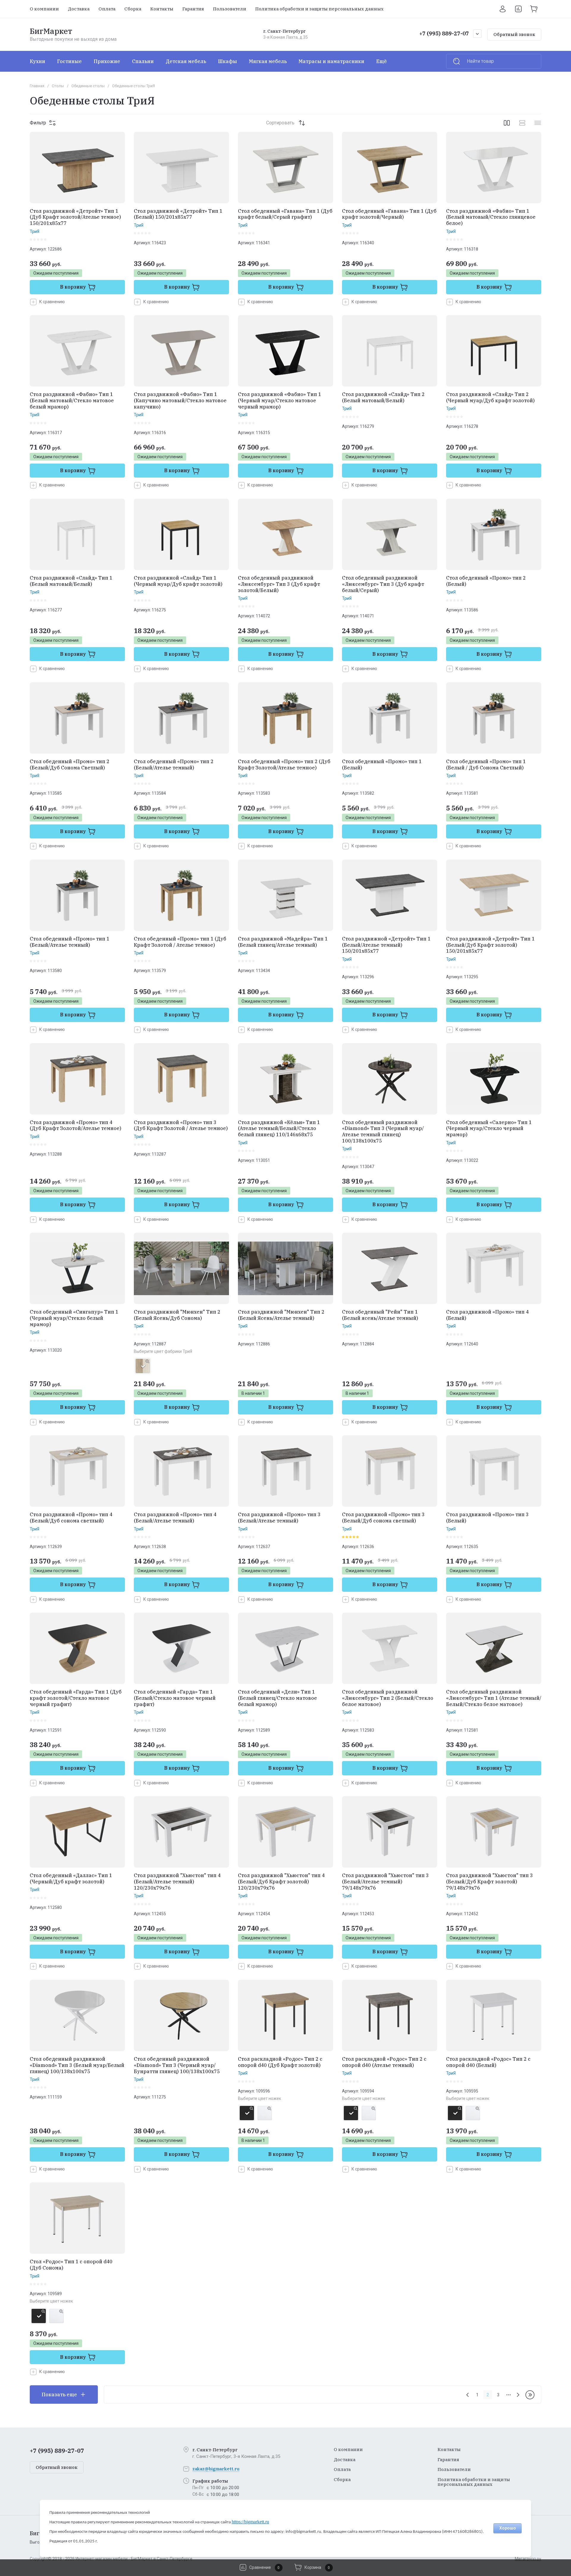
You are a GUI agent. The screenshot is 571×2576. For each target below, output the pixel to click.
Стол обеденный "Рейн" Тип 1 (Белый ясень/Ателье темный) (380, 1315)
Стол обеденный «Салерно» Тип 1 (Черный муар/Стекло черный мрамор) (489, 1129)
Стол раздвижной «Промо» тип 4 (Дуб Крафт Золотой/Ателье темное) (76, 1125)
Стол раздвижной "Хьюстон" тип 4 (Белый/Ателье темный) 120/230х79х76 (177, 1882)
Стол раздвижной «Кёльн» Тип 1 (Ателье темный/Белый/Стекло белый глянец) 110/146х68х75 (279, 1129)
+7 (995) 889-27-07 (444, 33)
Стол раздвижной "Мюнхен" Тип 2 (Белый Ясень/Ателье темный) (281, 1315)
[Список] (522, 123)
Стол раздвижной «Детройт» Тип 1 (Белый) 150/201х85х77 (178, 214)
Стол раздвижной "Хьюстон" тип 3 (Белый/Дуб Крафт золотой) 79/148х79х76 (490, 1882)
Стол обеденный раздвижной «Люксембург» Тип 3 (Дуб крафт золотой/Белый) (279, 584)
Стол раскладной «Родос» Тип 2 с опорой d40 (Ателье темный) (384, 2062)
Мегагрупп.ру (528, 2559)
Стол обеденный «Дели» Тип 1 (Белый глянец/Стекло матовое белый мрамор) (277, 1698)
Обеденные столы (88, 86)
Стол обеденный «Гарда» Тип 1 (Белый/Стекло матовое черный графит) (175, 1698)
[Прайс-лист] (538, 123)
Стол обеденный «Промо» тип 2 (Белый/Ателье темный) (174, 764)
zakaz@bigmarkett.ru (216, 2469)
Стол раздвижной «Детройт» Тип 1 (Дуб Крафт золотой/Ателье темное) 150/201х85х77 (75, 217)
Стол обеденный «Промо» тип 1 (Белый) (382, 764)
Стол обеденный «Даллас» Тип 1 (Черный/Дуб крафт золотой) (71, 1878)
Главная (37, 86)
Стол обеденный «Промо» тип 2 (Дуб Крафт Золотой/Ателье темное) (284, 764)
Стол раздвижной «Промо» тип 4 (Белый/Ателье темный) (175, 1518)
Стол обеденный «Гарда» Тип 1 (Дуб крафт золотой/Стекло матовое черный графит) (76, 1698)
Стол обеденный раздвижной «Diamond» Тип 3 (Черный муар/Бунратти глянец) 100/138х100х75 (177, 2065)
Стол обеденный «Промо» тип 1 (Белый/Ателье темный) (70, 942)
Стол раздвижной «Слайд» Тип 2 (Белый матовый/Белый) (383, 397)
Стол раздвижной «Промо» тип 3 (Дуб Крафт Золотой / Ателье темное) (181, 1125)
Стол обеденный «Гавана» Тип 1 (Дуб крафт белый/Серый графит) (285, 214)
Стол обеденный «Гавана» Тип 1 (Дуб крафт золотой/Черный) (389, 214)
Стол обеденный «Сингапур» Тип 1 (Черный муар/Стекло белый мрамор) (74, 1318)
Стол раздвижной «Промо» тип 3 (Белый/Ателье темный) (279, 1518)
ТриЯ (34, 231)
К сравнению (52, 302)
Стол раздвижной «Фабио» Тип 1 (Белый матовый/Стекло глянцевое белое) (491, 217)
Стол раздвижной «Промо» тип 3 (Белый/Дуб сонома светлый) (383, 1518)
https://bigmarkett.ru (250, 2522)
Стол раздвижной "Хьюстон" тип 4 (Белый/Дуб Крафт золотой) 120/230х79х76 (281, 1882)
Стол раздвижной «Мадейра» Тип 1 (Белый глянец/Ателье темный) (283, 942)
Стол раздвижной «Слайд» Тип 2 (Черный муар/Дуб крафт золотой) (490, 397)
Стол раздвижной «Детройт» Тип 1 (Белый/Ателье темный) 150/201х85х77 (386, 945)
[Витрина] (507, 123)
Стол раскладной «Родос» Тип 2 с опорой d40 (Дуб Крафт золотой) (280, 2062)
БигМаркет (51, 31)
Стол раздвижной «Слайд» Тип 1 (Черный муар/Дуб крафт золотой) (178, 581)
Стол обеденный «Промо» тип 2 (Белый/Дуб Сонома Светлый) (70, 764)
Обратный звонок (514, 34)
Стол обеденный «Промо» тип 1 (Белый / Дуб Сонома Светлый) (486, 764)
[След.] (518, 2395)
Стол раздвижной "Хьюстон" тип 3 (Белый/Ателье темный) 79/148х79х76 (385, 1882)
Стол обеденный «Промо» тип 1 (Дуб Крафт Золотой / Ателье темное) (180, 942)
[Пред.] (468, 2395)
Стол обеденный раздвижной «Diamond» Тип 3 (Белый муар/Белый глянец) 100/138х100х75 (77, 2065)
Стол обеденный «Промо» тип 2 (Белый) (486, 581)
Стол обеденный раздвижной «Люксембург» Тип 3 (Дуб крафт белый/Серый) (383, 584)
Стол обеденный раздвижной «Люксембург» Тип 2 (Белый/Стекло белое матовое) (388, 1698)
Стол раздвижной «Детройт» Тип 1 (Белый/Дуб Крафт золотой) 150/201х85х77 (490, 945)
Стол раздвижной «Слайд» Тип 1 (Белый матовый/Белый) (71, 581)
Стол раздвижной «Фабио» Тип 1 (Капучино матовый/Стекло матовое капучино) (180, 400)
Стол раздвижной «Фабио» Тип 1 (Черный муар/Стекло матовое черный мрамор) (280, 400)
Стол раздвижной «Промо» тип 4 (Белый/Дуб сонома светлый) (71, 1518)
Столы (58, 86)
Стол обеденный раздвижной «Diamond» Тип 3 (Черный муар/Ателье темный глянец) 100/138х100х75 (383, 1132)
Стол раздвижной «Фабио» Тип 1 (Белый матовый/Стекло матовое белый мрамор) (72, 400)
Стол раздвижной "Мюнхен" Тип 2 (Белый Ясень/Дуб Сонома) (177, 1315)
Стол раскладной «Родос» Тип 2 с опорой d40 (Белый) (488, 2062)
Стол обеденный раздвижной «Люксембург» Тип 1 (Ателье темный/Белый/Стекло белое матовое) (494, 1698)
